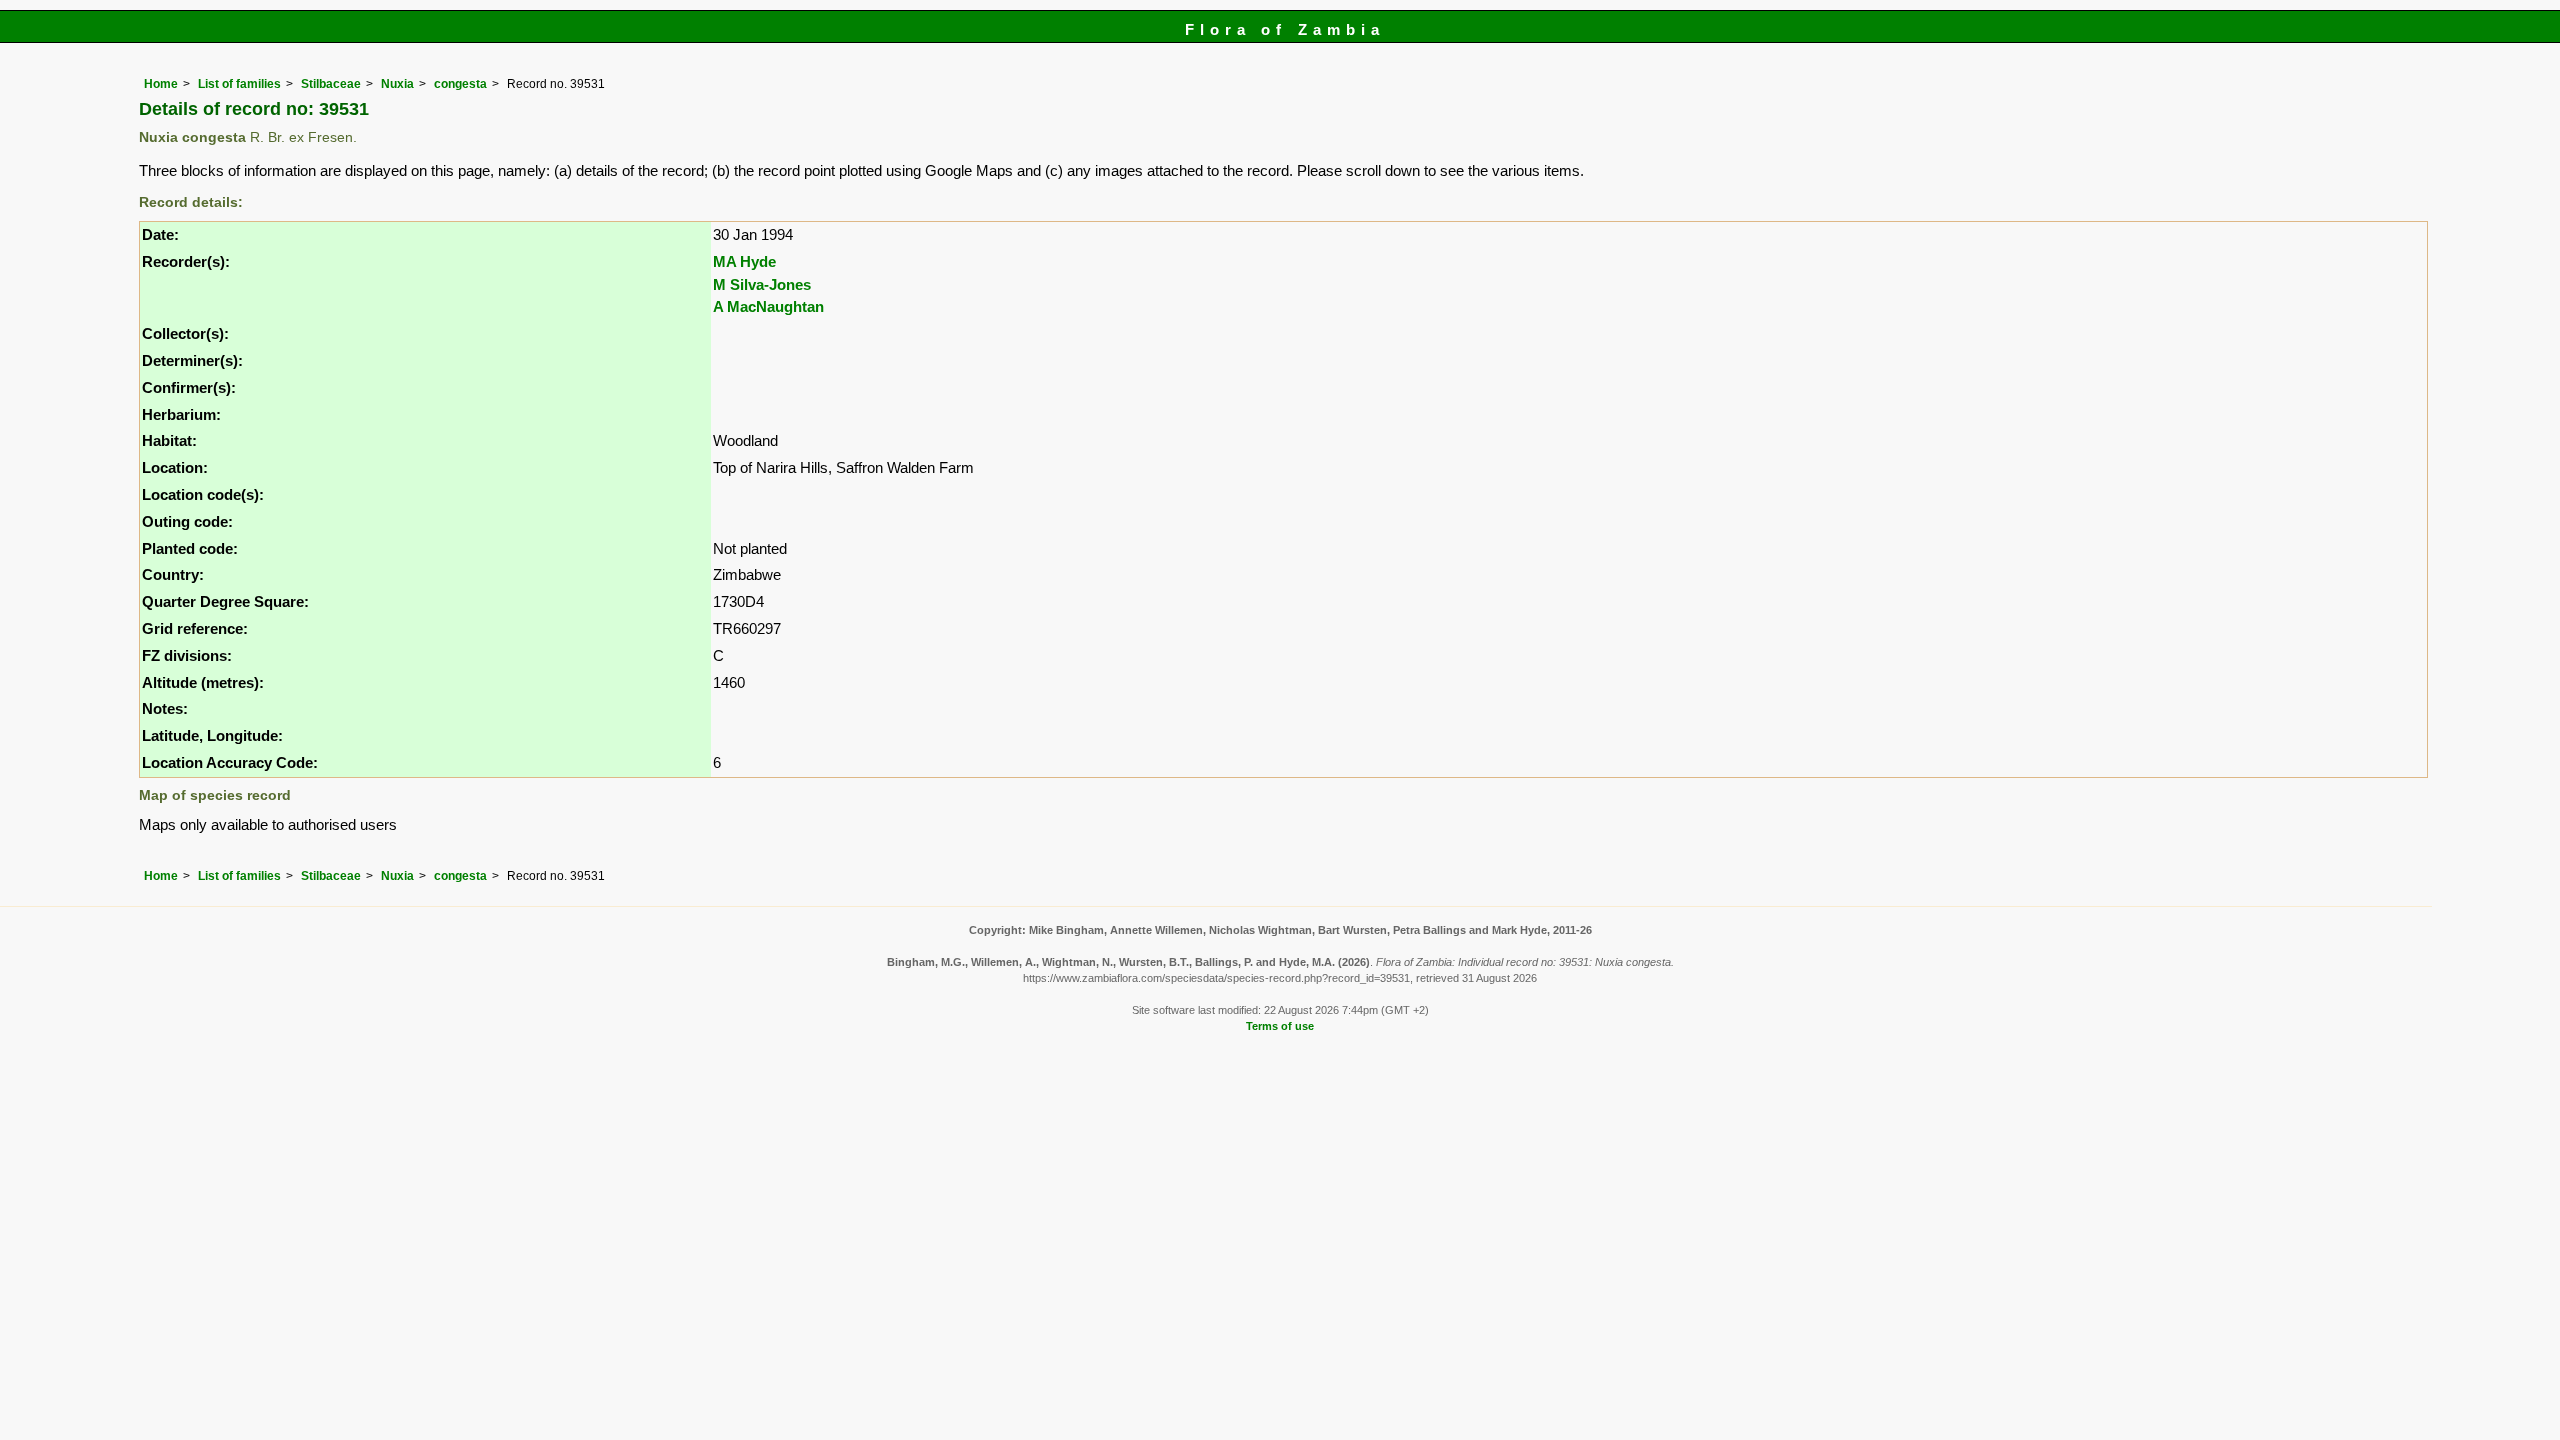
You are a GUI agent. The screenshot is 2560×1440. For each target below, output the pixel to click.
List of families (239, 84)
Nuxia (397, 84)
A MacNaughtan (768, 306)
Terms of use (1280, 1026)
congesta (460, 84)
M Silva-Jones (762, 284)
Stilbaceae (331, 84)
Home (161, 84)
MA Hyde (744, 261)
